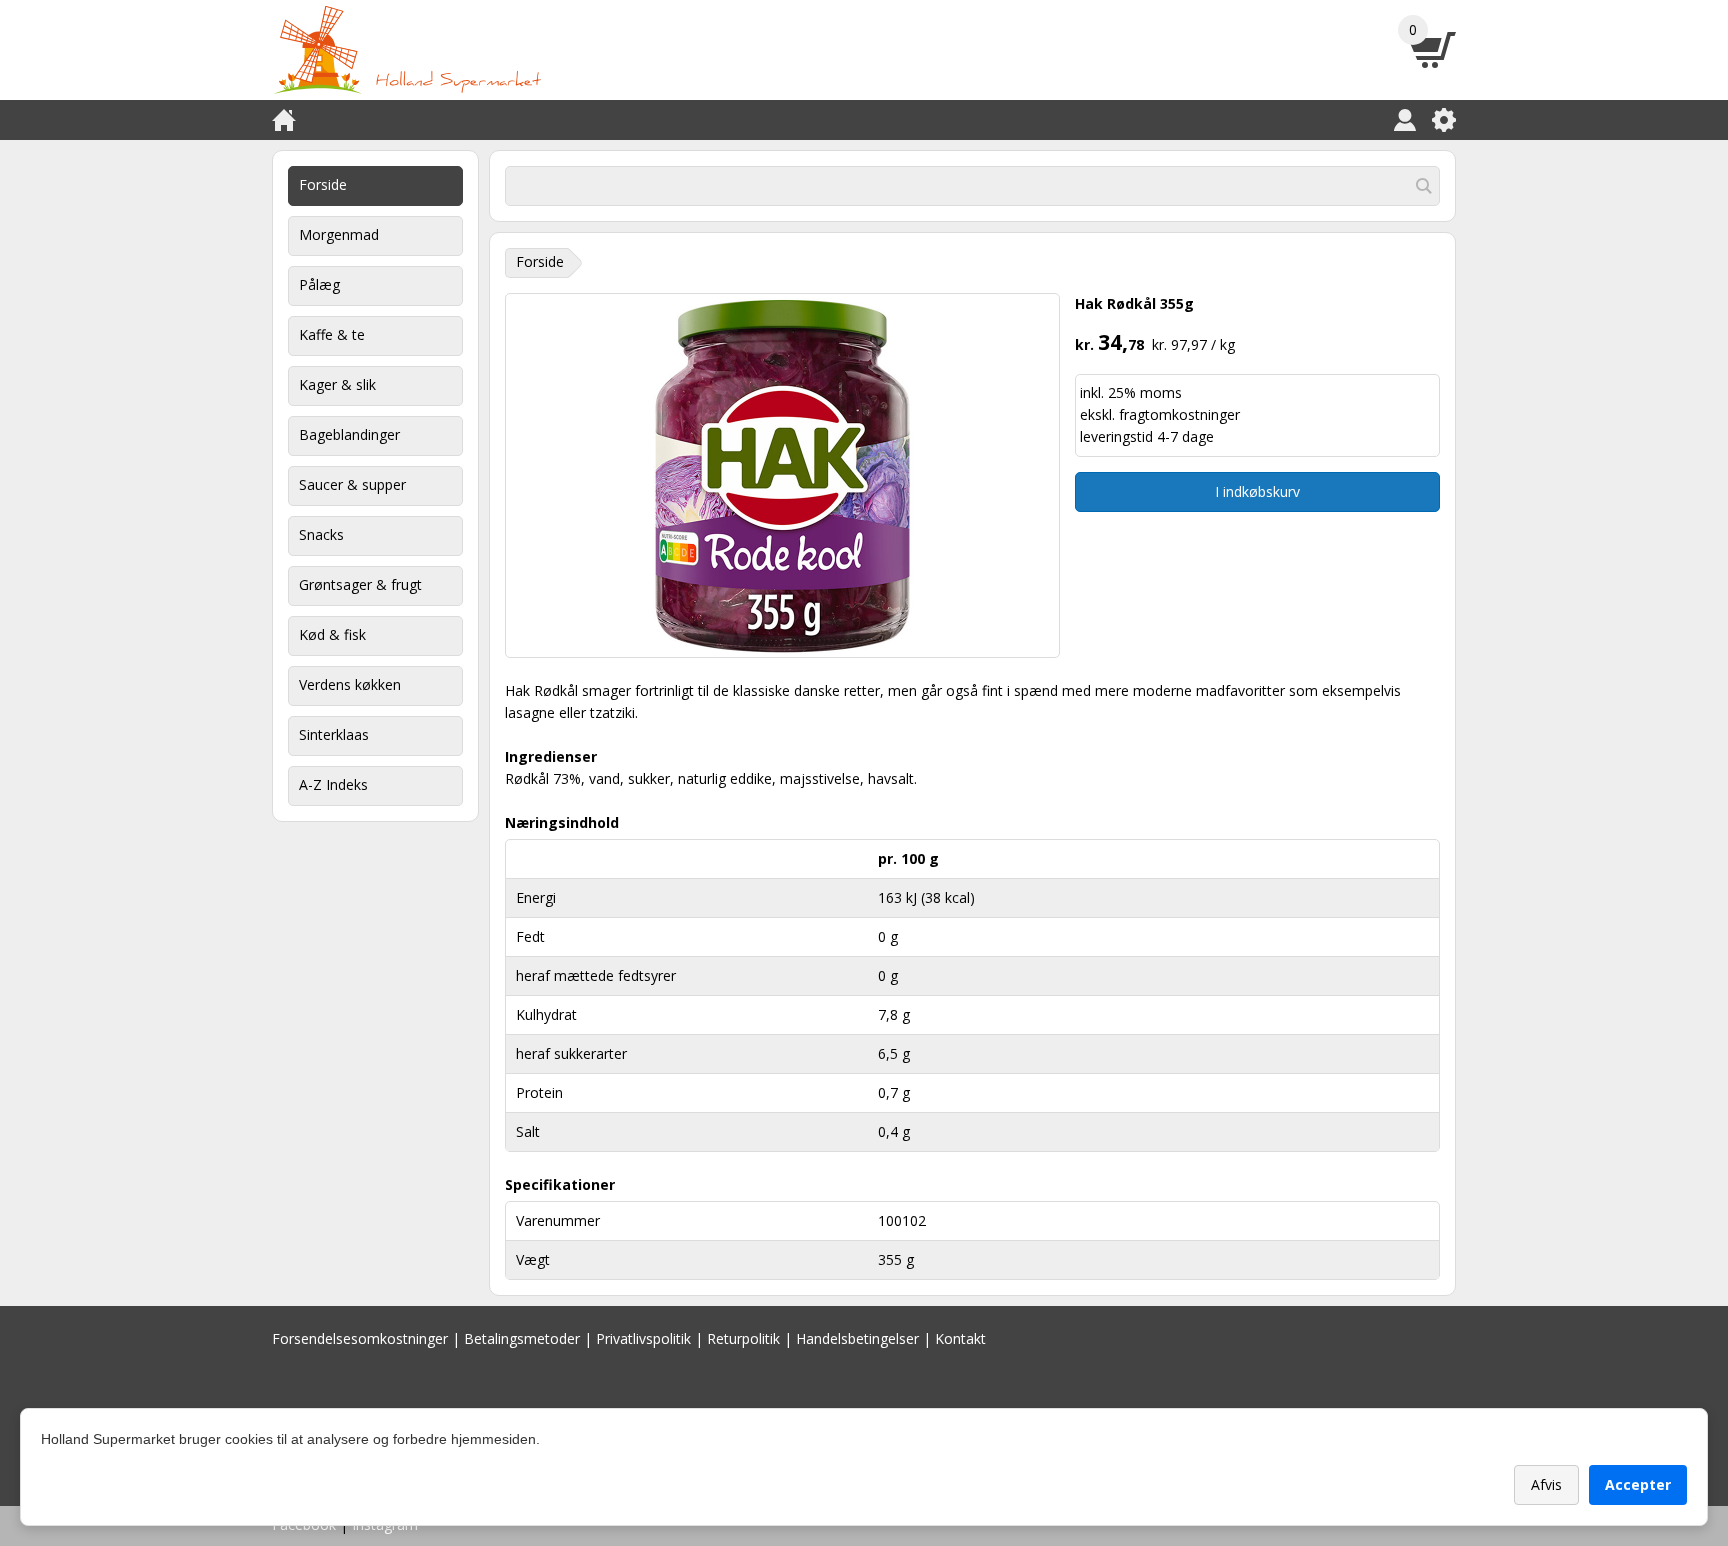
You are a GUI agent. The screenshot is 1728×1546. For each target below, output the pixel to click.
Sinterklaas (334, 734)
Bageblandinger (349, 434)
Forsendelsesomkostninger (360, 1338)
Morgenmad (339, 234)
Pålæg (319, 284)
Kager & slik (337, 384)
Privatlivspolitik (643, 1338)
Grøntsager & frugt (360, 584)
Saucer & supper (352, 484)
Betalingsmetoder (522, 1338)
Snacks (321, 534)
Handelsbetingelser (857, 1338)
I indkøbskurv (1257, 491)
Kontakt (960, 1338)
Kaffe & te (332, 334)
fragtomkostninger (1179, 414)
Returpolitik (743, 1338)
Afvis (1546, 1484)
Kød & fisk (332, 634)
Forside (323, 184)
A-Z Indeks (333, 784)
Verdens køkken (350, 684)
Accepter (1638, 1484)
